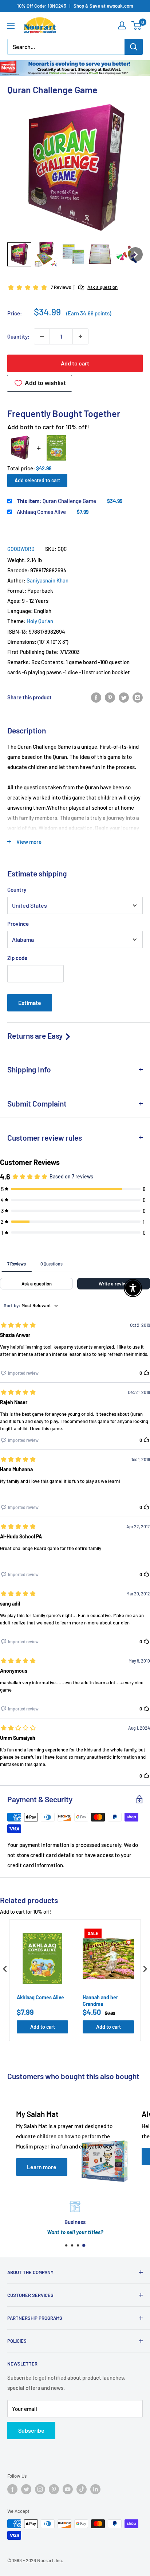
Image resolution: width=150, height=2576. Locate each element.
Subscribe (31, 2430)
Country (17, 890)
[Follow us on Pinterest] (54, 2489)
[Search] (134, 47)
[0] (137, 25)
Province (18, 924)
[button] (19, 254)
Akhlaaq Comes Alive (41, 512)
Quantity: (18, 336)
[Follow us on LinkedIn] (95, 2489)
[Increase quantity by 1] (80, 336)
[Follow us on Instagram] (40, 2489)
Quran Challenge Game (56, 501)
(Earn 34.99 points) (89, 313)
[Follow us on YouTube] (68, 2489)
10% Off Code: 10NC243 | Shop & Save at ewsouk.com (75, 6)
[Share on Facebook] (96, 697)
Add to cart (75, 363)
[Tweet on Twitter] (124, 697)
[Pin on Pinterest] (110, 697)
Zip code (17, 958)
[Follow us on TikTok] (82, 2489)
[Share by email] (138, 697)
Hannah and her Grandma (100, 2001)
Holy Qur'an (40, 621)
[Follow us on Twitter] (26, 2489)
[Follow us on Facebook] (12, 2489)
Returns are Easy (36, 1036)
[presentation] (5, 1969)
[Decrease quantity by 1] (42, 336)
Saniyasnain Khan (48, 580)
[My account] (122, 25)
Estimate (30, 1003)
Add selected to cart (37, 480)
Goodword (21, 549)
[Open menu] (11, 26)
